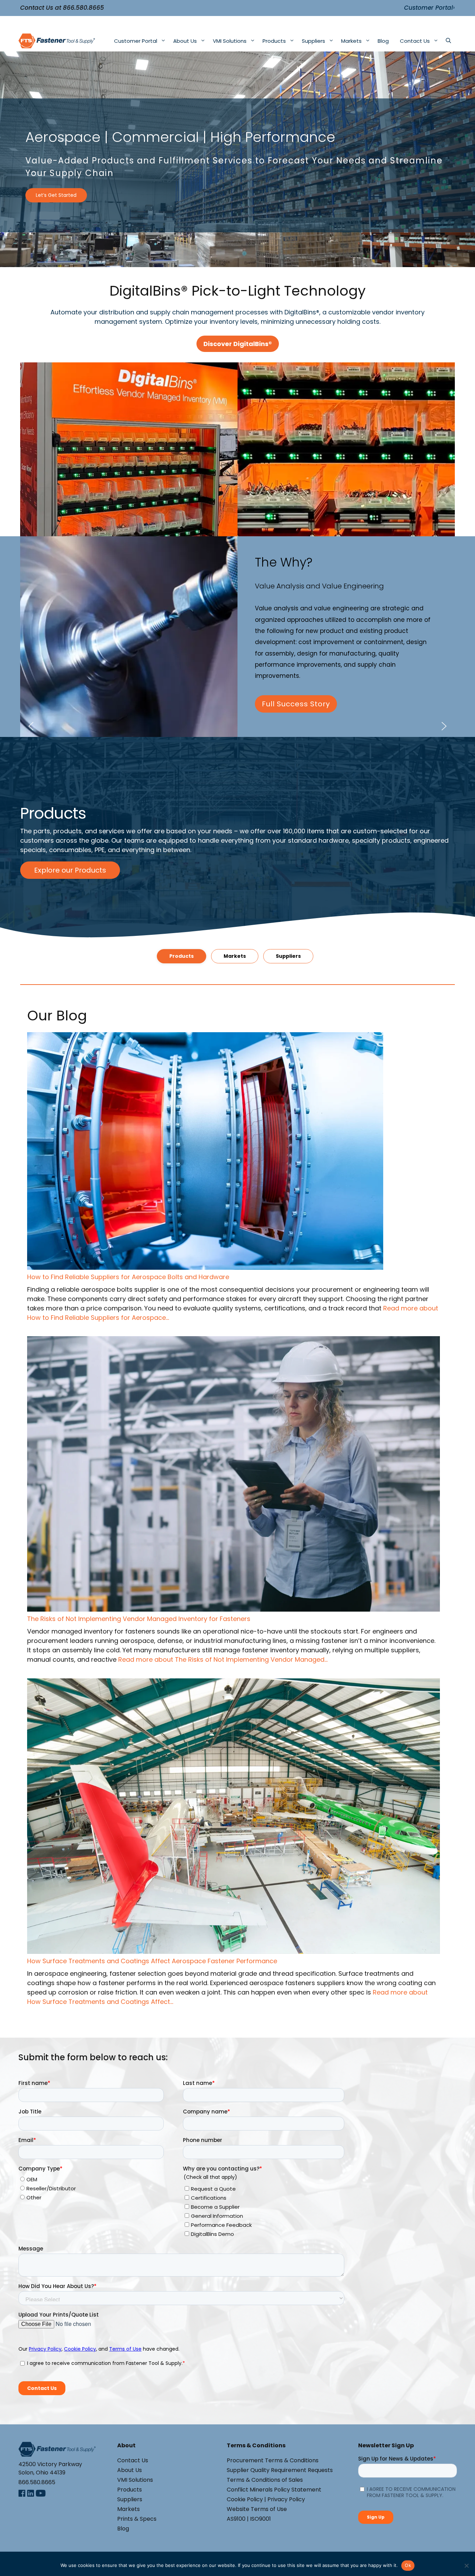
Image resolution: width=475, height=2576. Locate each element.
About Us (185, 41)
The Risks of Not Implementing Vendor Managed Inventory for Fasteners (139, 1619)
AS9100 (236, 2519)
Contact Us (415, 41)
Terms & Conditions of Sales (265, 2480)
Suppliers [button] (288, 956)
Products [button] (182, 956)
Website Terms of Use (257, 2509)
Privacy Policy (286, 2499)
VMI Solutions (230, 41)
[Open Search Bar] (448, 41)
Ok (408, 2565)
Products (274, 41)
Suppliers (313, 41)
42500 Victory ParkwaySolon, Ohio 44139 (50, 2468)
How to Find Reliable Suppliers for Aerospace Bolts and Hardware (128, 1277)
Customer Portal (136, 41)
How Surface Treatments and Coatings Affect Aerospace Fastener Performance (152, 1961)
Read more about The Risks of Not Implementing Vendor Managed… (223, 1659)
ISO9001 (260, 2519)
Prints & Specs (137, 2519)
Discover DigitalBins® (238, 344)
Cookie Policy (245, 2499)
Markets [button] (235, 956)
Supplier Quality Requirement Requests (280, 2470)
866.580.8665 (83, 8)
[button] (129, 449)
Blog (383, 41)
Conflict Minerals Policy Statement (274, 2490)
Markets (351, 41)
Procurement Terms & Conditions (273, 2460)
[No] (466, 2566)
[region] (237, 159)
